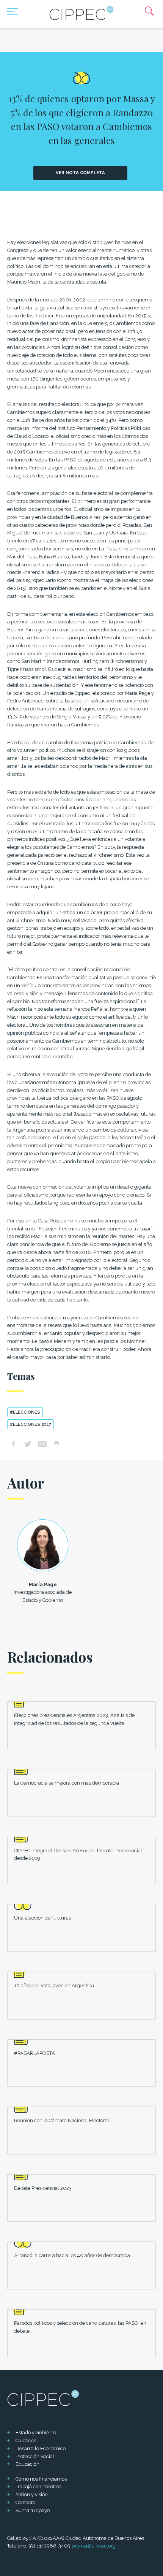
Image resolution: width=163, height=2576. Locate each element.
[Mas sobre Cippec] (81, 13)
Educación (27, 2464)
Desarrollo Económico (41, 2448)
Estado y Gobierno (36, 2433)
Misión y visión (32, 2494)
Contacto (25, 2502)
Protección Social (35, 2456)
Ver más (82, 1725)
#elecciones (25, 1412)
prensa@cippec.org (94, 2546)
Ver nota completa (80, 173)
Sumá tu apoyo (33, 2510)
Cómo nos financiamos (41, 2479)
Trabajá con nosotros (38, 2486)
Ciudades (26, 2440)
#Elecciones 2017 (31, 1424)
